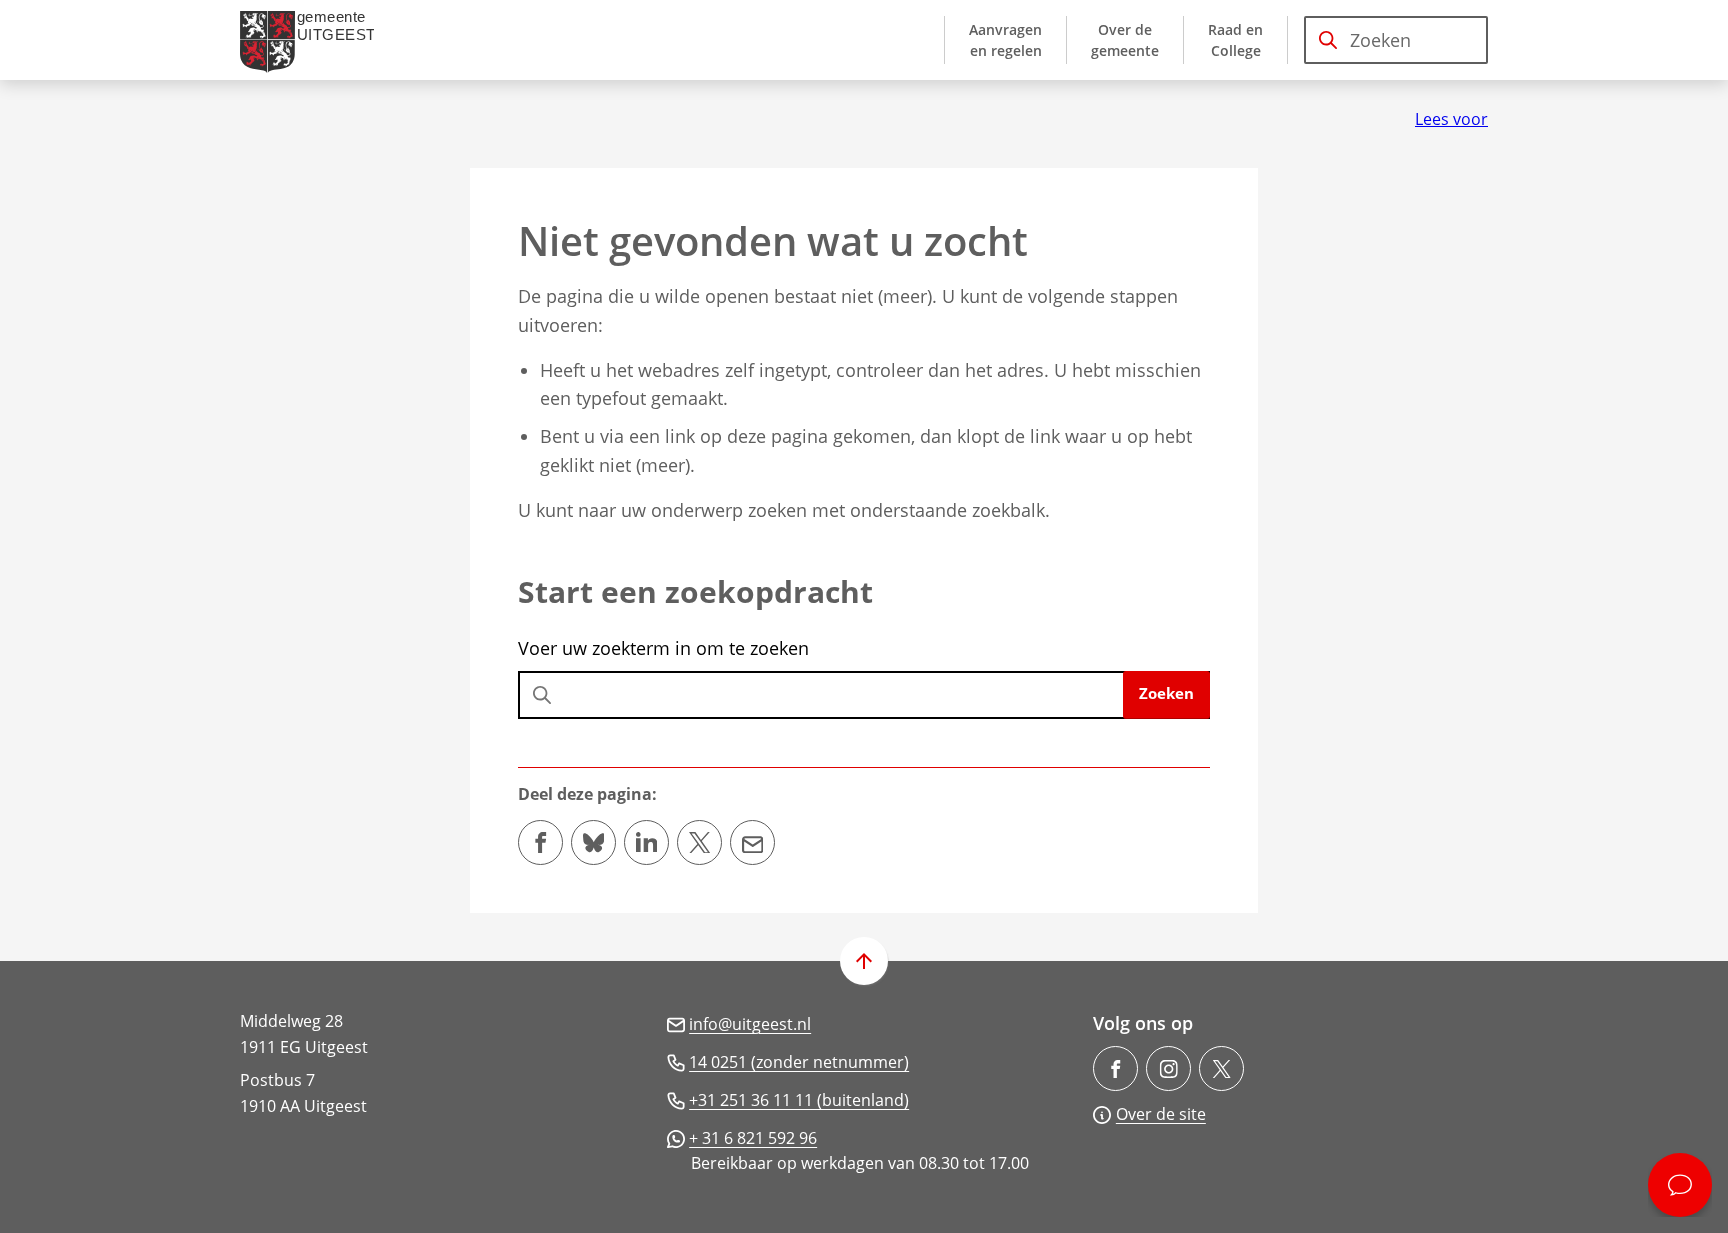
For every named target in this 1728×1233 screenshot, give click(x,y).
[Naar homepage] (315, 40)
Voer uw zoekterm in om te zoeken (663, 648)
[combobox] (1396, 40)
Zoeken (1166, 693)
